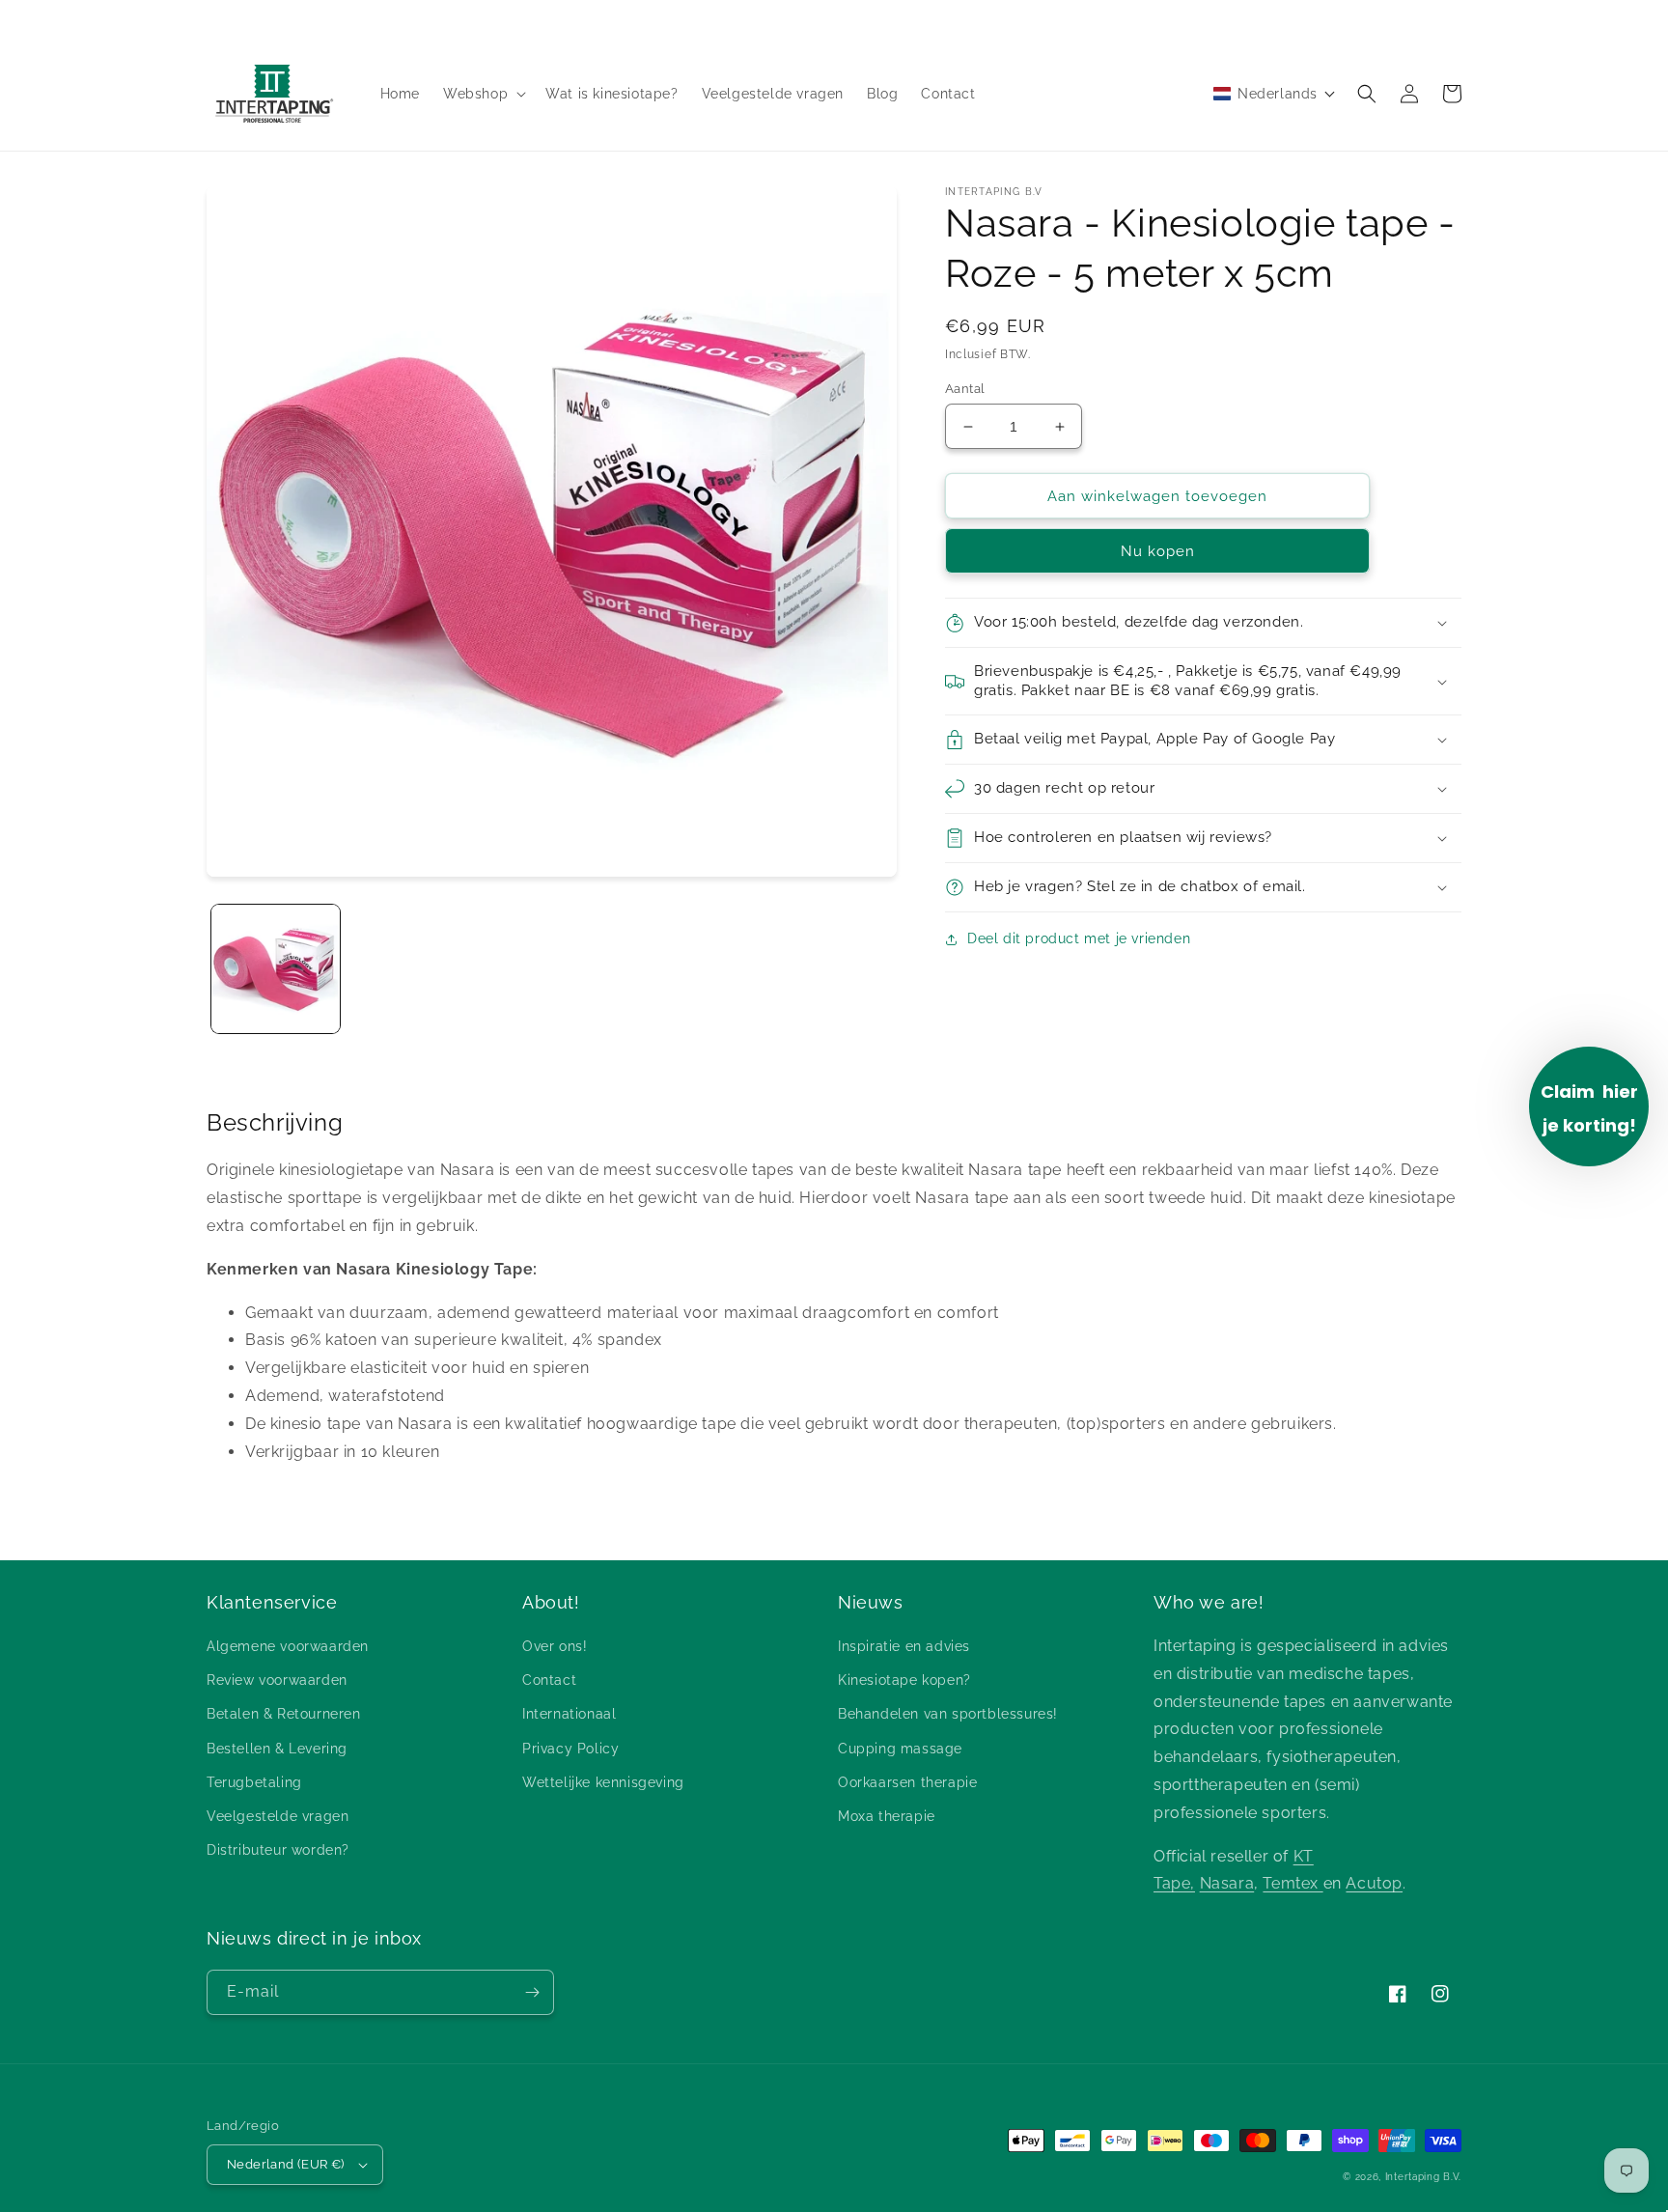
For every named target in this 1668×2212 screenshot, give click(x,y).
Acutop (1374, 1883)
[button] (483, 94)
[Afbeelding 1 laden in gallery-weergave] (276, 969)
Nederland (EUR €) (286, 2164)
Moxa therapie (887, 1816)
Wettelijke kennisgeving (603, 1782)
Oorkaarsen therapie (907, 1782)
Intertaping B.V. (1423, 2177)
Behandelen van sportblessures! (948, 1714)
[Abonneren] (532, 1992)
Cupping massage (900, 1749)
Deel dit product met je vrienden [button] (1079, 938)
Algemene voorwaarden (288, 1646)
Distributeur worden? (278, 1850)
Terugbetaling (254, 1782)
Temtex (1293, 1883)
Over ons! (555, 1646)
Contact (549, 1680)
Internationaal (569, 1714)
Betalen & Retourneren (284, 1714)
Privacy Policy (570, 1749)
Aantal (965, 389)
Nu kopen (1158, 551)
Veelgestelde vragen (278, 1816)
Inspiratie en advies (904, 1646)
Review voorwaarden (277, 1680)
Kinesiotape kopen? (904, 1680)
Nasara (1227, 1883)
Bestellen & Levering (277, 1749)
